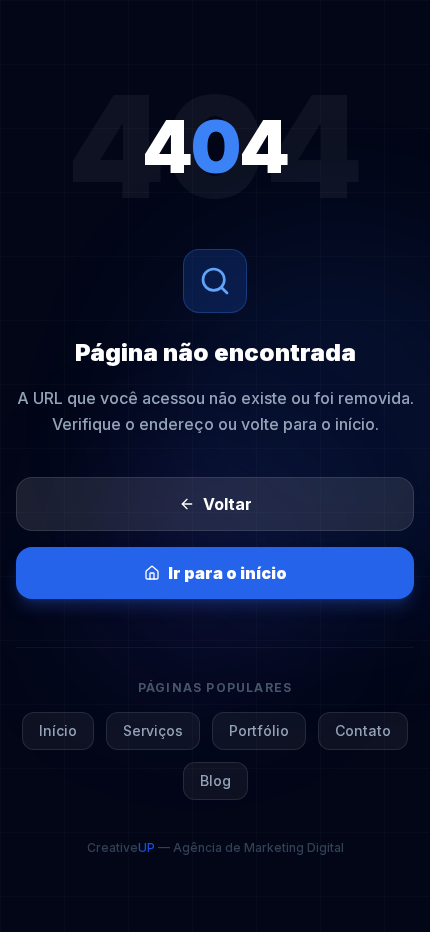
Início (58, 730)
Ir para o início (227, 573)
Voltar (227, 504)
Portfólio (259, 730)
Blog (215, 780)
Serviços (153, 730)
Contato (363, 730)
